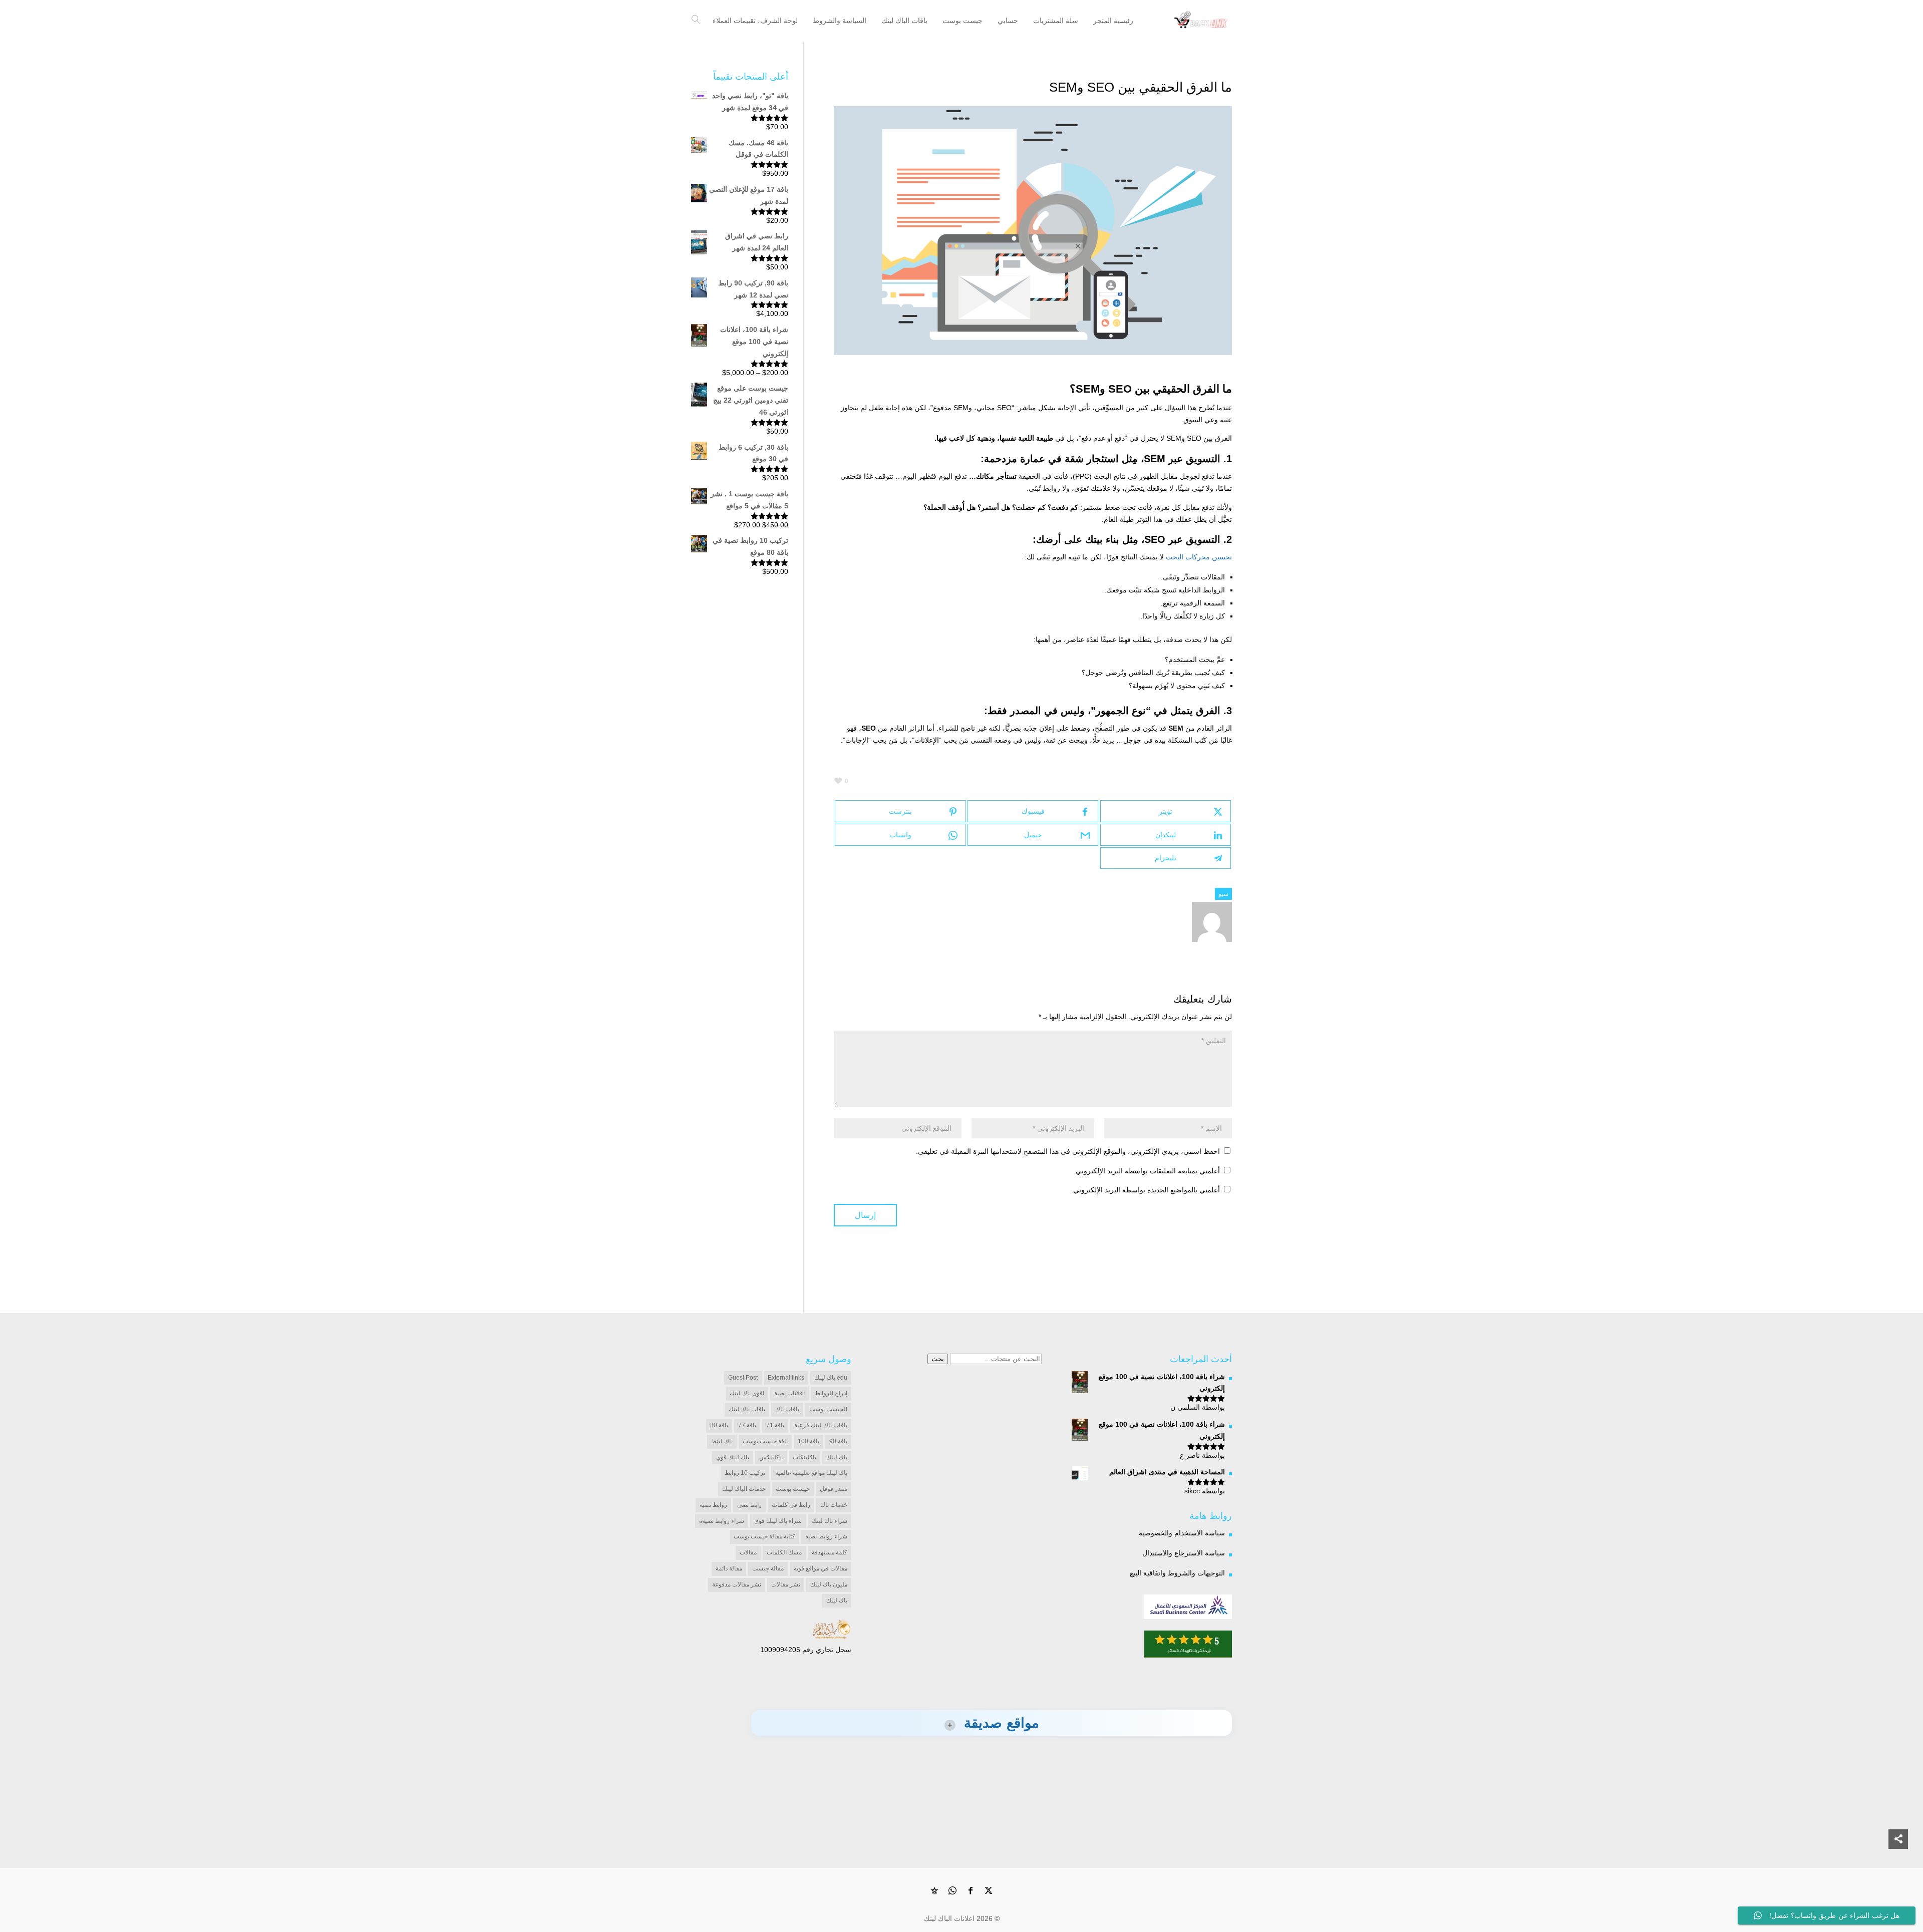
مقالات (748, 1552)
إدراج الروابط (831, 1393)
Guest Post (743, 1378)
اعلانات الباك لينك (949, 1918)
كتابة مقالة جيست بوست (764, 1536)
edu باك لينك (831, 1378)
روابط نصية (713, 1505)
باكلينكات (805, 1457)
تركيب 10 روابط (745, 1473)
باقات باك (787, 1409)
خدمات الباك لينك (744, 1489)
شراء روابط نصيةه (722, 1521)
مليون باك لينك (829, 1584)
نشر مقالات (786, 1584)
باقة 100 (809, 1441)
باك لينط (722, 1441)
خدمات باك (834, 1505)
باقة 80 (719, 1425)
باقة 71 (775, 1425)
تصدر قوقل (834, 1489)
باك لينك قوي (733, 1457)
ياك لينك (837, 1600)
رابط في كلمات (791, 1505)
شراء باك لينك (830, 1521)
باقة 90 (838, 1441)
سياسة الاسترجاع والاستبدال (1184, 1553)
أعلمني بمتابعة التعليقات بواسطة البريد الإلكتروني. (1147, 1171)
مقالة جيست (768, 1568)
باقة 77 (747, 1425)
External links (786, 1378)
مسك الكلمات (784, 1552)
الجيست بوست (828, 1409)
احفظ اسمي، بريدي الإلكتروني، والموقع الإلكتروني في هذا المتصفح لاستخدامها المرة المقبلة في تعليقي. (1068, 1151)
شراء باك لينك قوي (778, 1521)
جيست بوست (793, 1489)
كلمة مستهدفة (830, 1552)
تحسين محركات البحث (1199, 557)
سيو (1223, 894)
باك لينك (837, 1457)
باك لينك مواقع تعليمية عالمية (811, 1473)
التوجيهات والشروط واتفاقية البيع (1177, 1573)
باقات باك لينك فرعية (821, 1425)
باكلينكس (771, 1457)
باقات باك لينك (747, 1409)
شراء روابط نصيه (826, 1536)
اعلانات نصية (789, 1393)
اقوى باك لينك (747, 1393)
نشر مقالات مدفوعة (737, 1584)
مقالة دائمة (729, 1568)
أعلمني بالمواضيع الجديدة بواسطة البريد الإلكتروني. (1146, 1190)
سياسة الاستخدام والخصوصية (1182, 1533)
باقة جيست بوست (765, 1441)
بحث (938, 1359)
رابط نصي (749, 1505)
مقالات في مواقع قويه (821, 1568)
